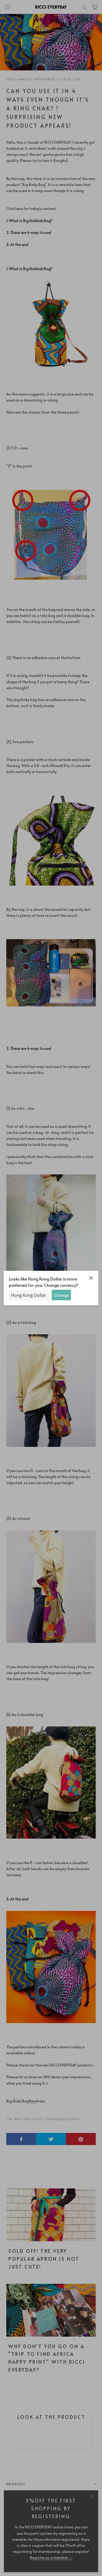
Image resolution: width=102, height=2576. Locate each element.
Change (61, 1295)
